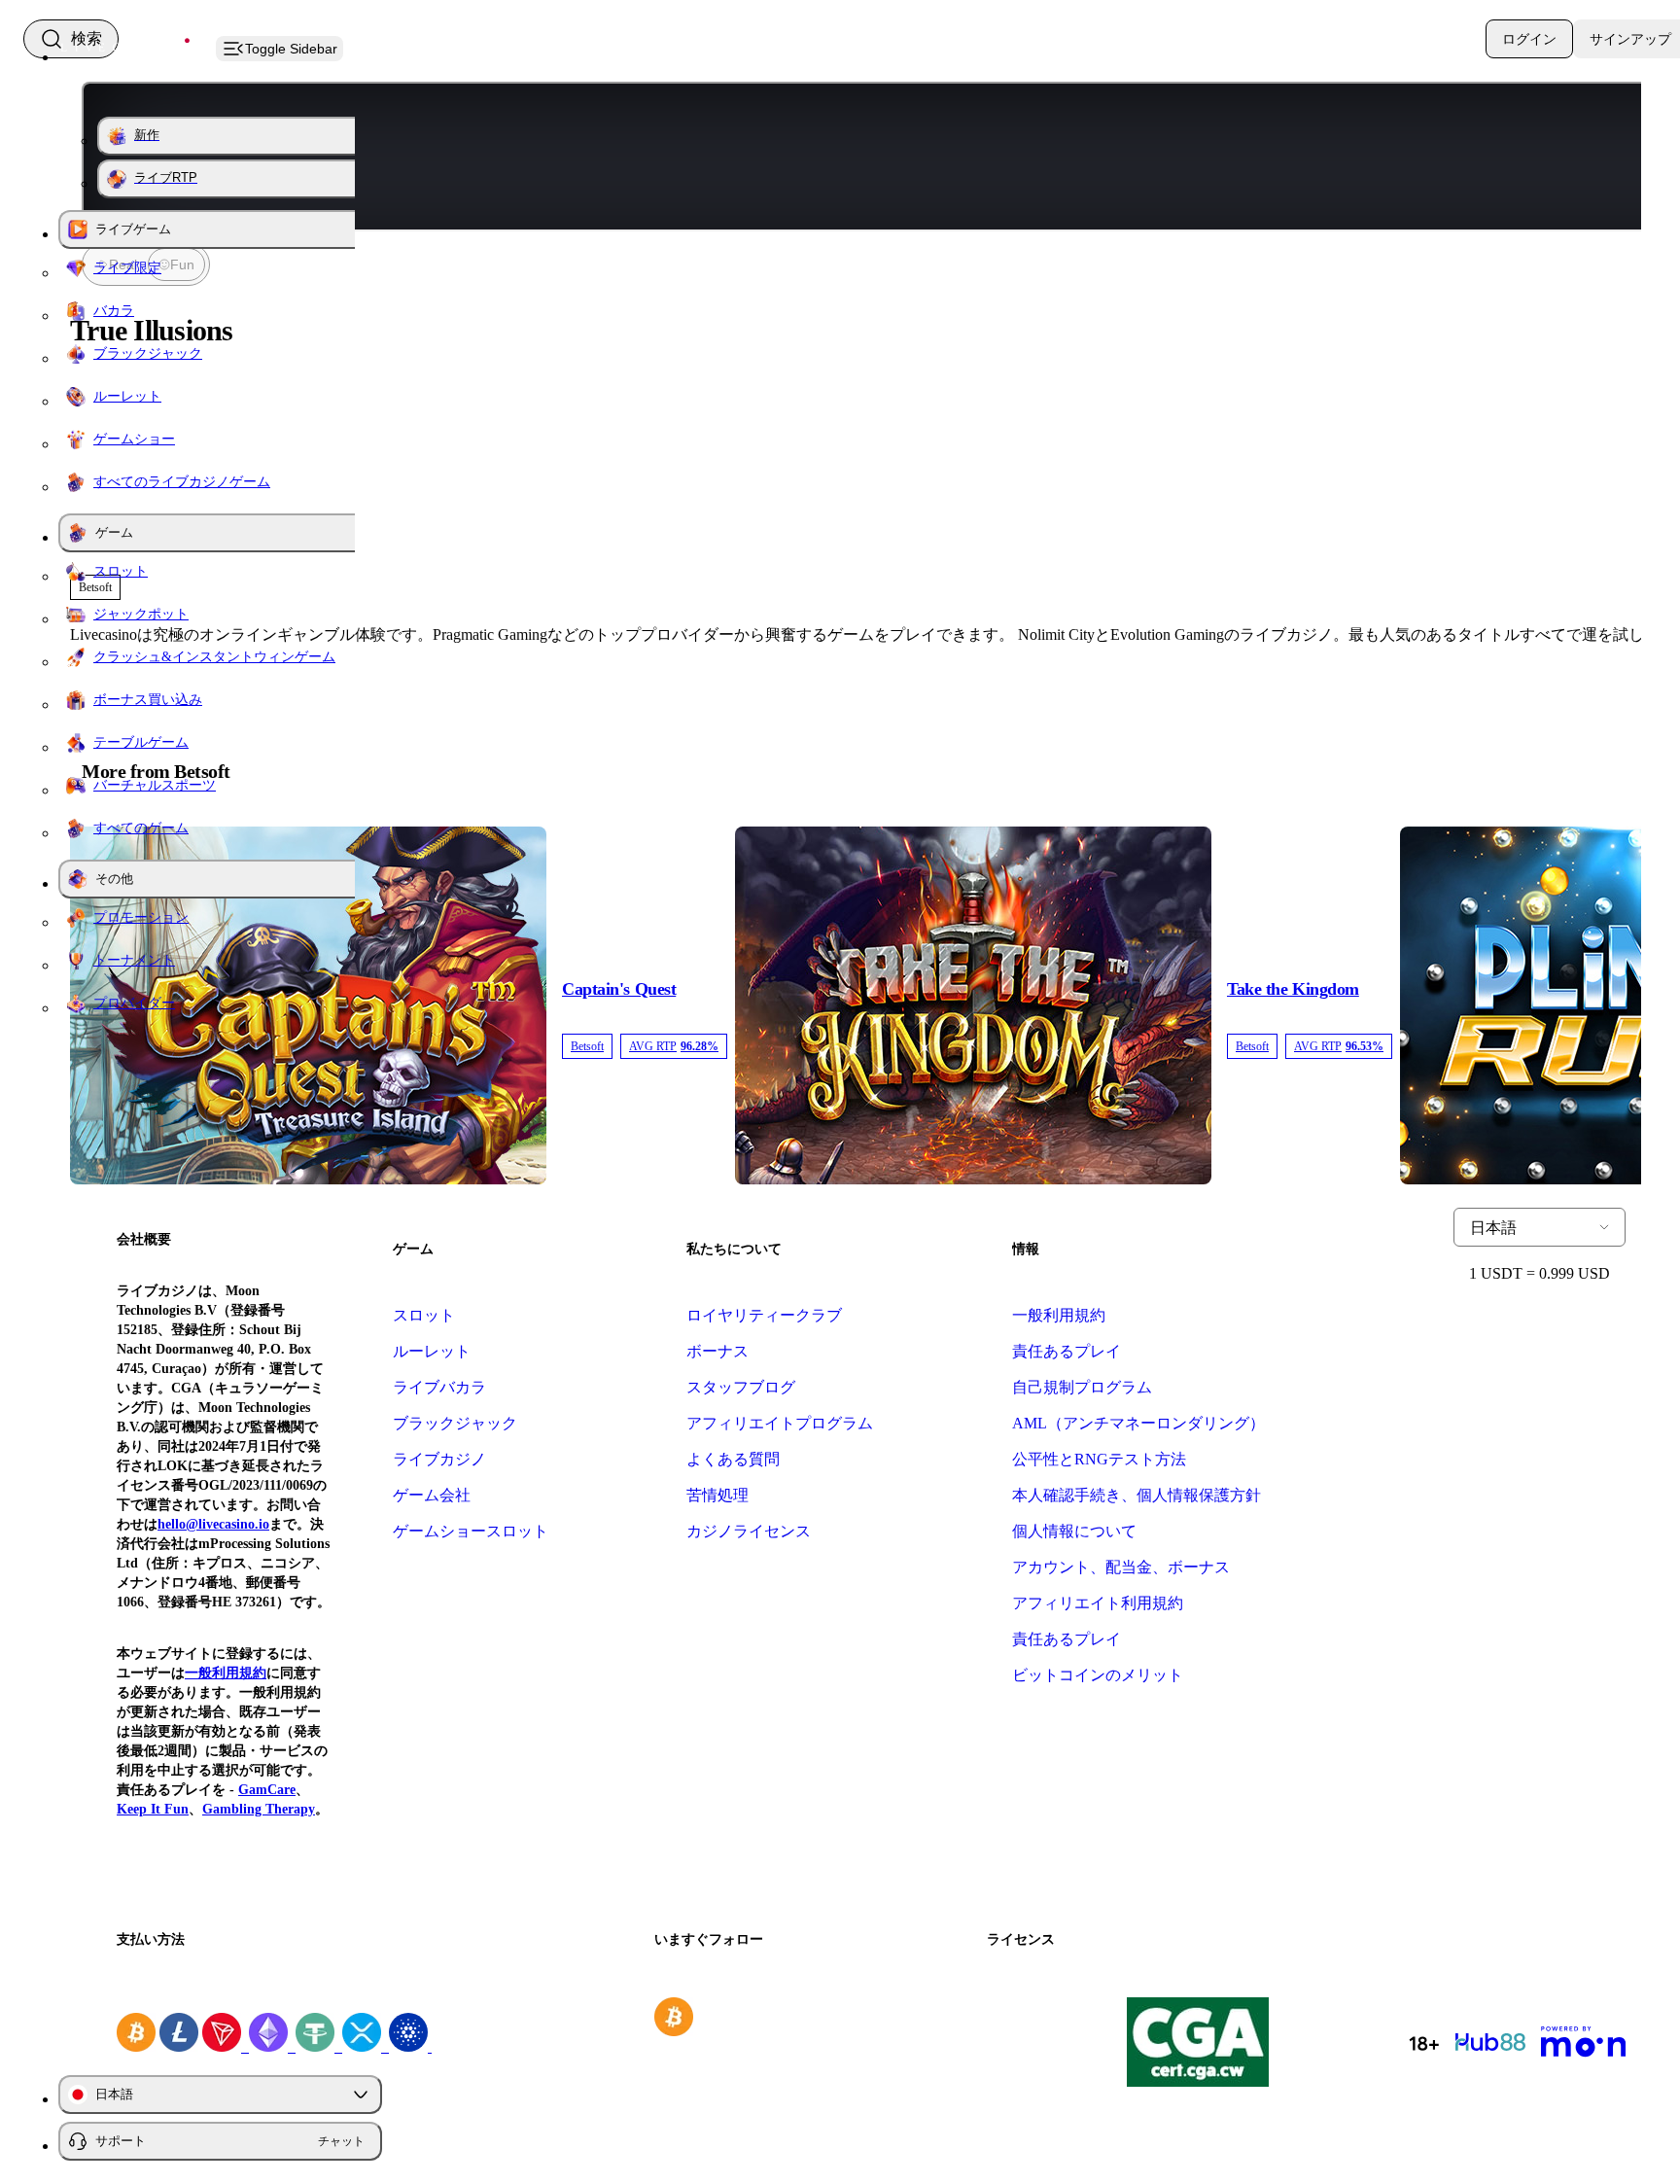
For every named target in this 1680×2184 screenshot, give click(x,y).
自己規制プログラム (1082, 1387)
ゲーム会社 (432, 1495)
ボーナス (717, 1351)
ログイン (1529, 39)
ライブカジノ (439, 1459)
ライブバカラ (439, 1387)
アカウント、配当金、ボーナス (1121, 1567)
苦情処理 (717, 1495)
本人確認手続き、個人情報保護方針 (1137, 1495)
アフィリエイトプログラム (780, 1423)
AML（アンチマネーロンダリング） (1138, 1423)
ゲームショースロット (471, 1531)
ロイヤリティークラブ (764, 1315)
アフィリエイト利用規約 (1098, 1603)
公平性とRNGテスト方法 (1099, 1459)
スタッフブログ (741, 1387)
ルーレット (432, 1351)
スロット (424, 1315)
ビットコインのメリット (1098, 1675)
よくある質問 (733, 1459)
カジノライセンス (749, 1531)
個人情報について (1074, 1531)
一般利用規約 (1059, 1315)
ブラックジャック (455, 1423)
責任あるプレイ (1067, 1351)
